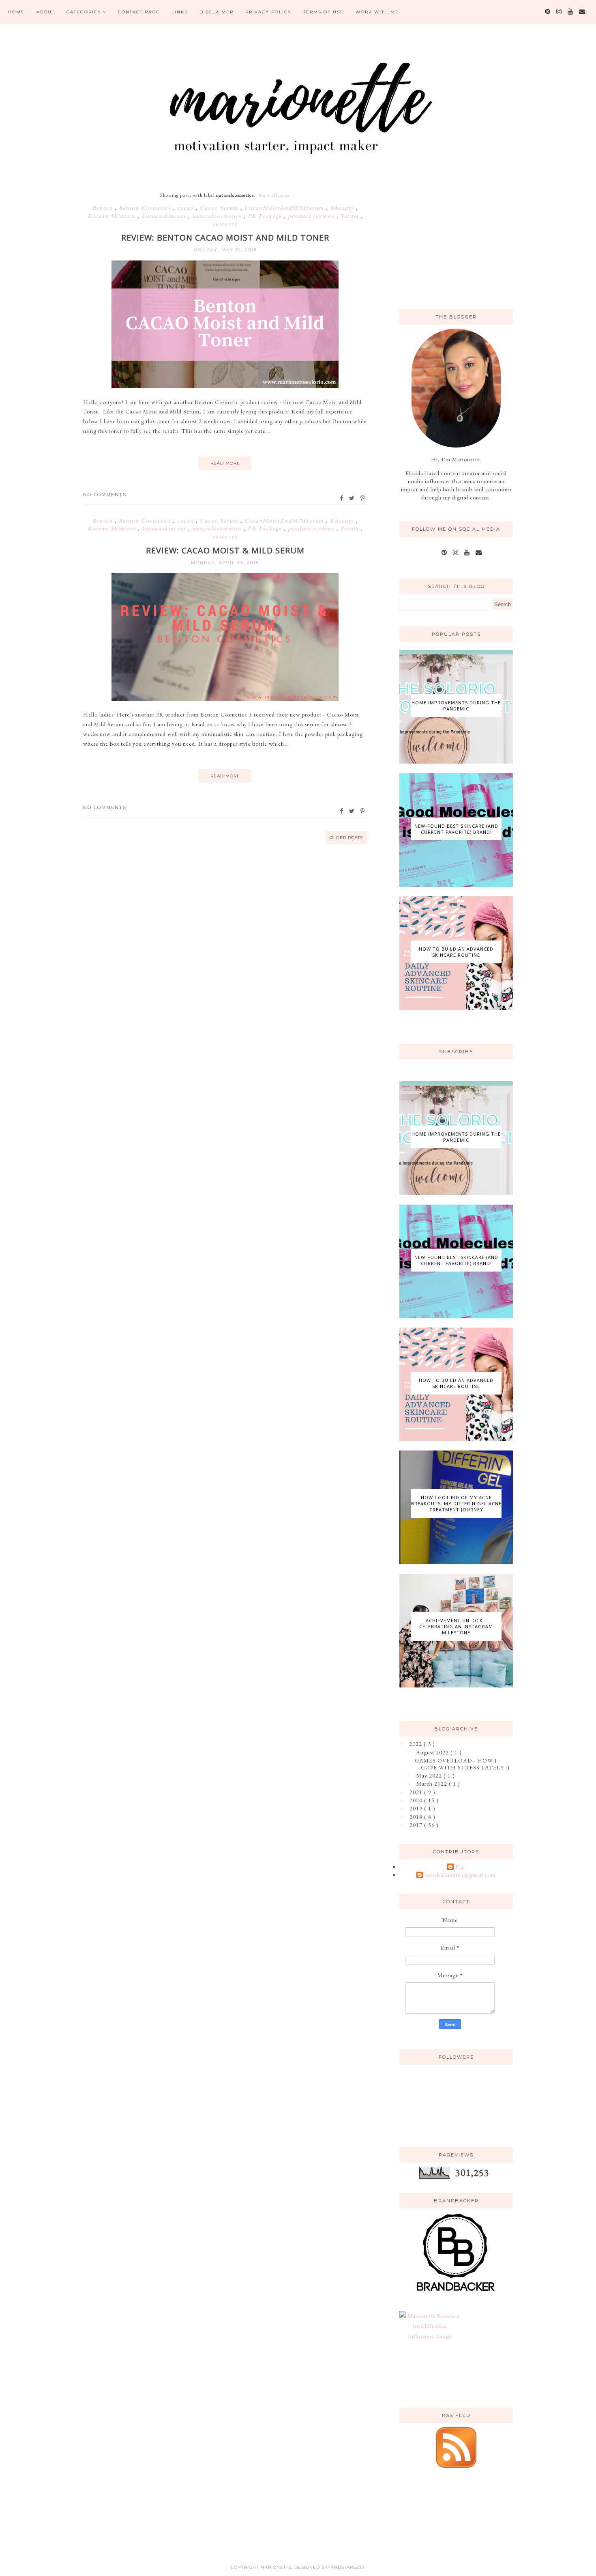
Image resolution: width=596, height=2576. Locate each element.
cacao (187, 208)
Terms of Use (324, 12)
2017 (417, 1825)
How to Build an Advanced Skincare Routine (456, 952)
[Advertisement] (460, 241)
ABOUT (46, 12)
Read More (225, 463)
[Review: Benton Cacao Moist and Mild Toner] (225, 386)
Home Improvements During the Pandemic (456, 706)
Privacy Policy (268, 12)
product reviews (312, 216)
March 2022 (433, 1784)
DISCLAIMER (217, 12)
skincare (225, 224)
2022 (416, 1744)
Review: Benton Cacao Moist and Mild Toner (225, 238)
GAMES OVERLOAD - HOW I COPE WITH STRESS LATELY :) (462, 1764)
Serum (351, 216)
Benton (104, 208)
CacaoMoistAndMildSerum (285, 208)
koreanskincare (165, 216)
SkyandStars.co (343, 2567)
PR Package (266, 216)
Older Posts (346, 838)
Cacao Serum (220, 208)
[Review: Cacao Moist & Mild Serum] (225, 699)
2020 (417, 1800)
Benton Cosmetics (146, 208)
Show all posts (274, 195)
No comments (105, 495)
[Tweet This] (352, 498)
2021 (417, 1792)
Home (16, 12)
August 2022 (433, 1752)
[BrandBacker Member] (456, 2292)
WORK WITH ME (377, 12)
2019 (417, 1808)
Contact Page (139, 12)
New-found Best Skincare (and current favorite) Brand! (456, 829)
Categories (84, 12)
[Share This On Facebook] (342, 498)
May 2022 (430, 1775)
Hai (460, 1867)
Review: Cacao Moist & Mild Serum (225, 550)
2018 (417, 1817)
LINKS (180, 12)
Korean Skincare (113, 216)
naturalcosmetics (218, 216)
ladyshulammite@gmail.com (460, 1875)
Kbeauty (343, 208)
